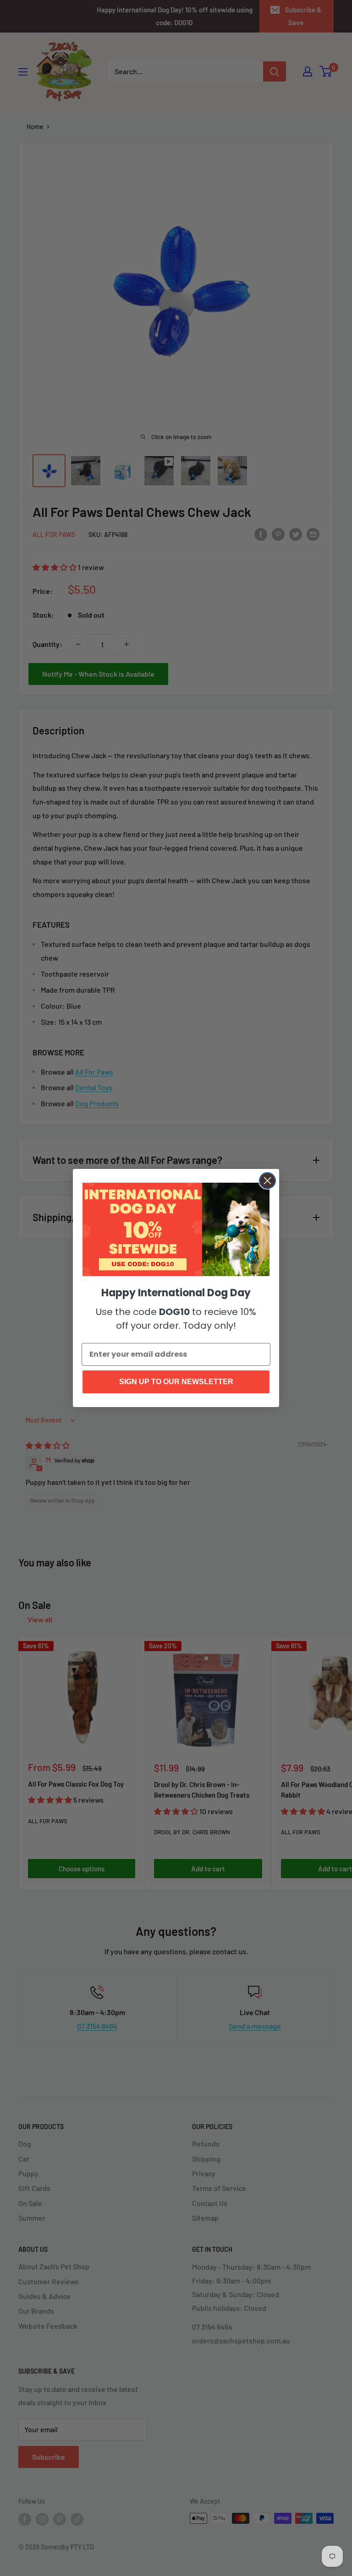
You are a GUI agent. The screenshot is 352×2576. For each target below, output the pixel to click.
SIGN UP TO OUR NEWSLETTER (176, 1382)
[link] (176, 1229)
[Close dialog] (267, 1181)
